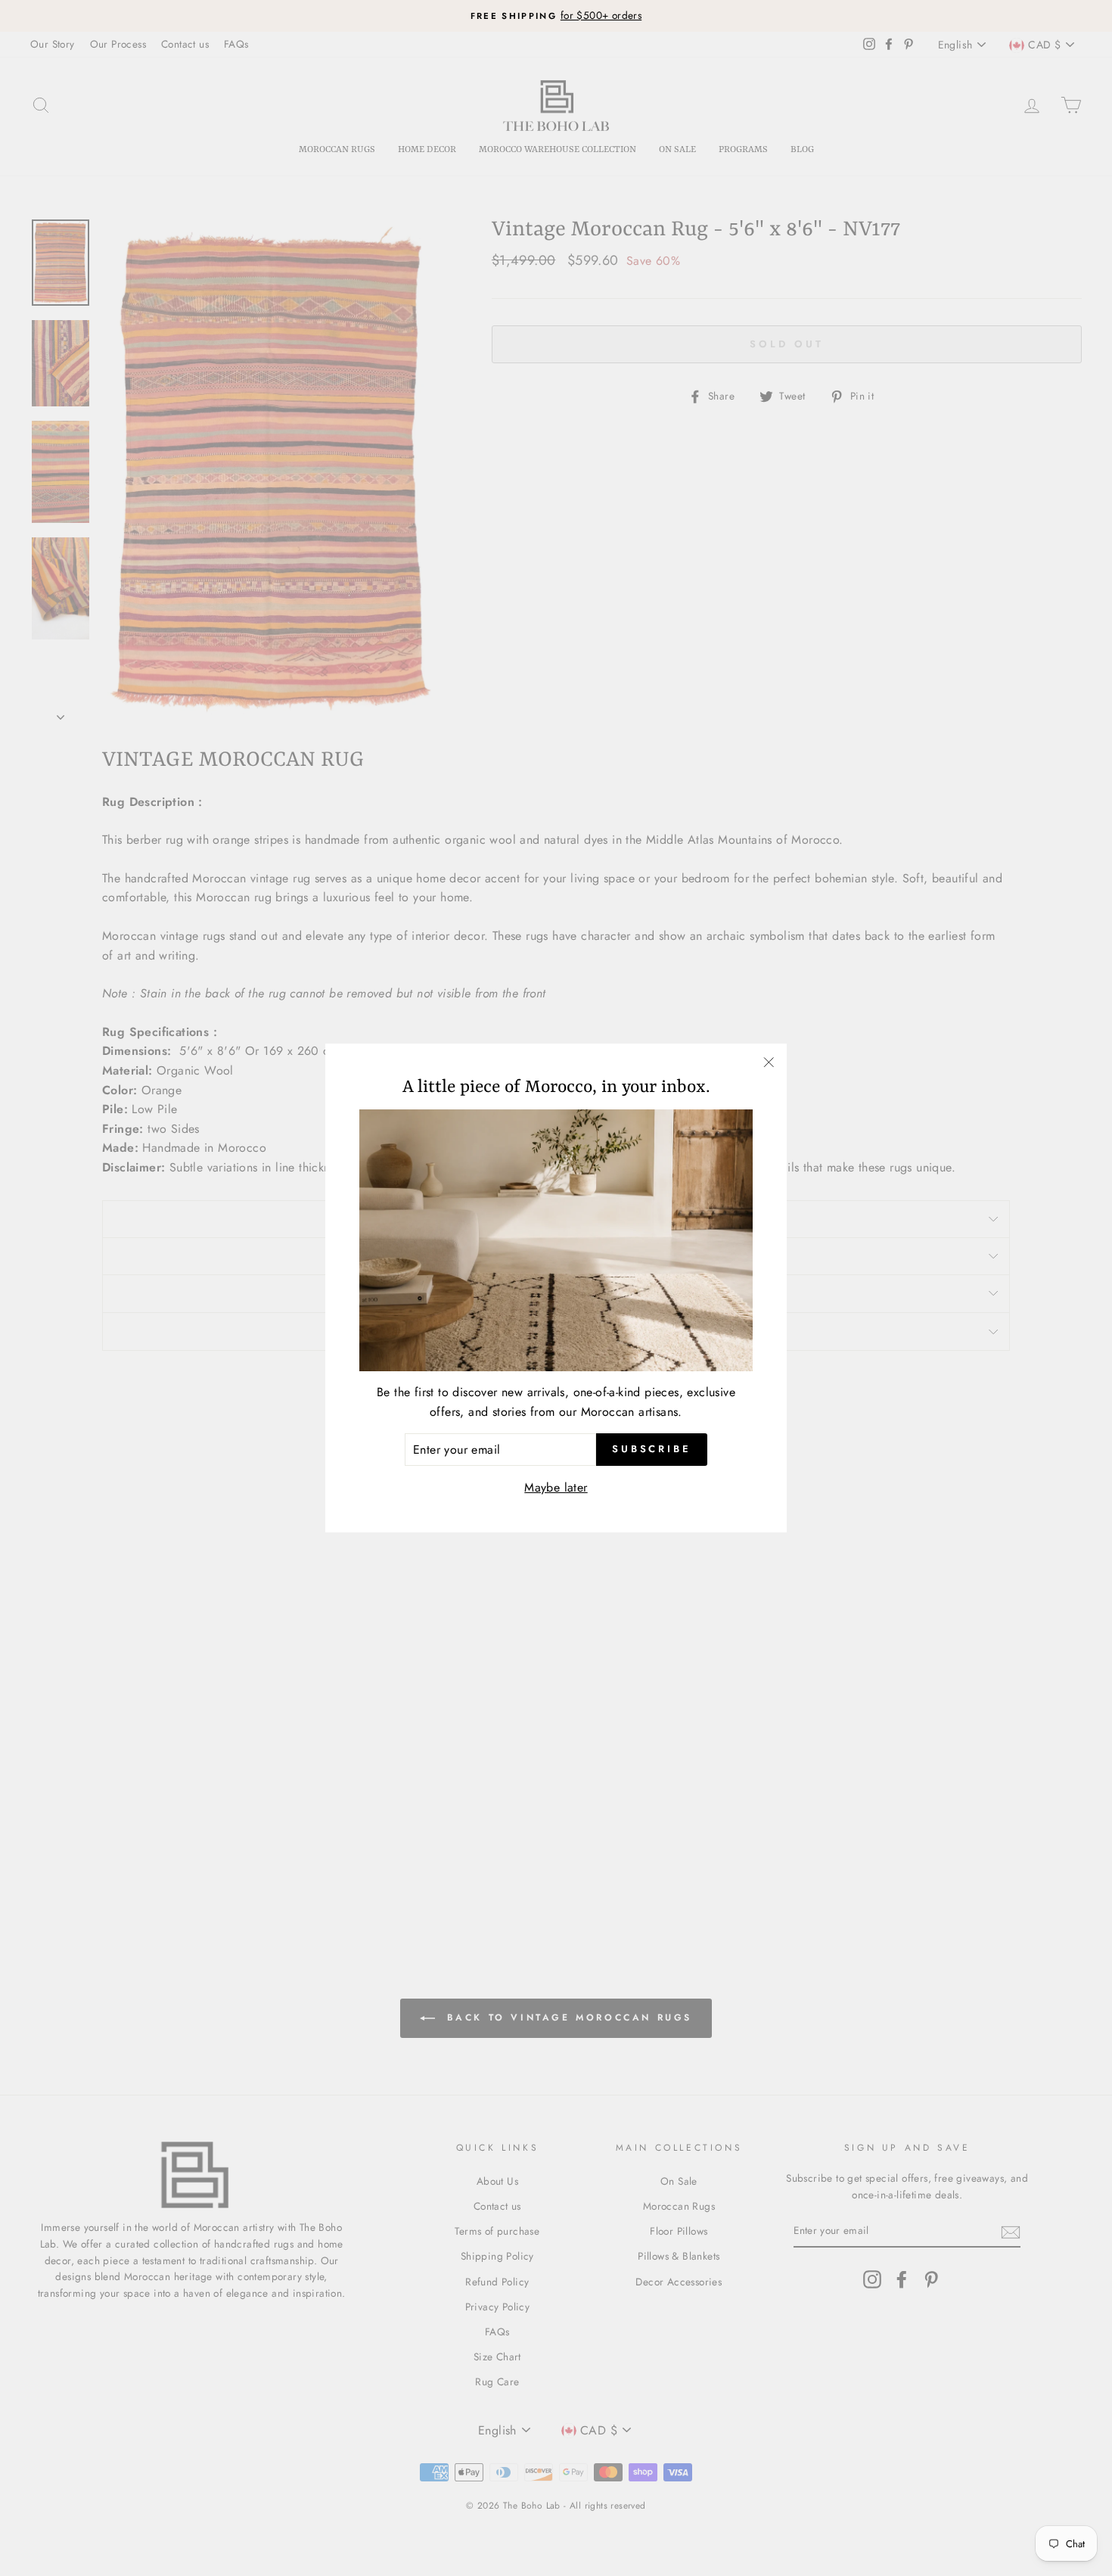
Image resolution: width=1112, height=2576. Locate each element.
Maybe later (556, 1487)
